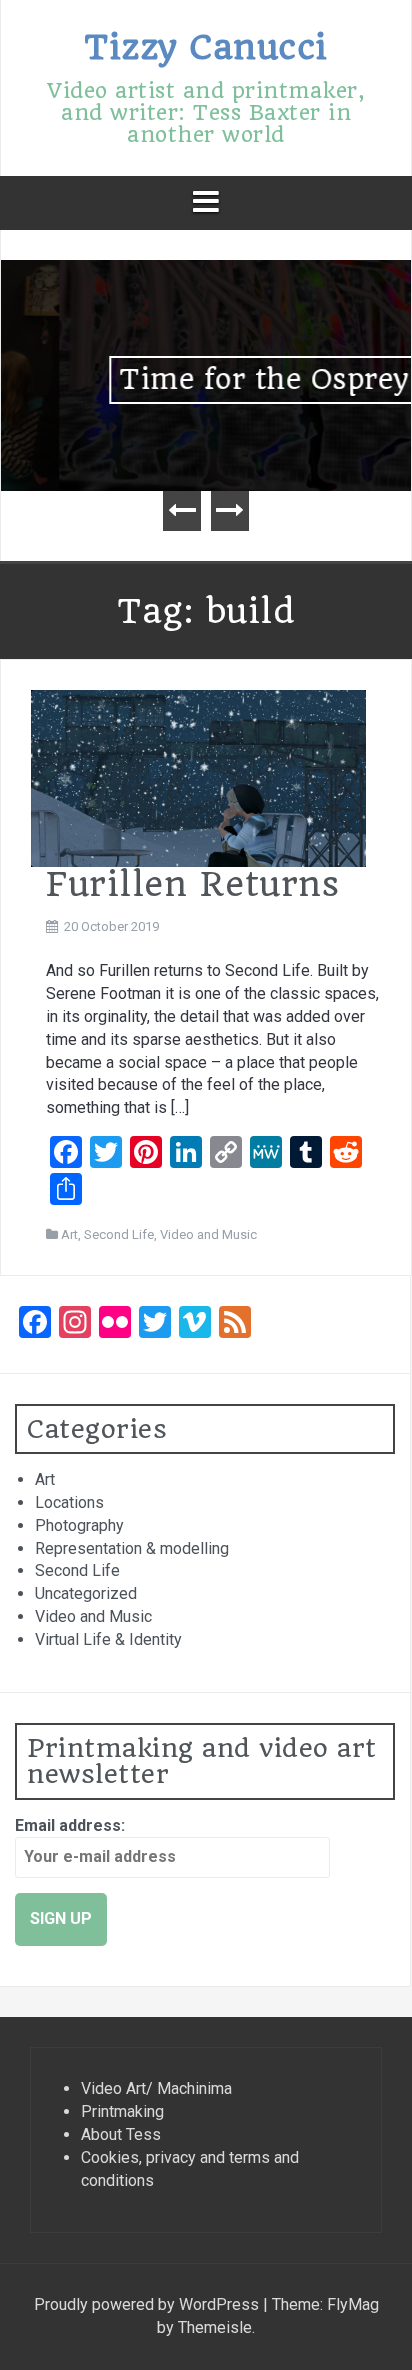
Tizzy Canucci (206, 47)
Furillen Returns (192, 884)
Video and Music (208, 1234)
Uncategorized (86, 1593)
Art (69, 1234)
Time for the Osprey (206, 379)
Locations (69, 1502)
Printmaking (122, 2111)
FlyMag (353, 2304)
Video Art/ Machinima (156, 2088)
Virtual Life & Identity (108, 1639)
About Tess (121, 2134)
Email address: (70, 1825)
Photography (79, 1525)
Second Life (119, 1234)
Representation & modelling (132, 1548)
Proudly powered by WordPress (148, 2304)
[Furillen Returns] (198, 777)
